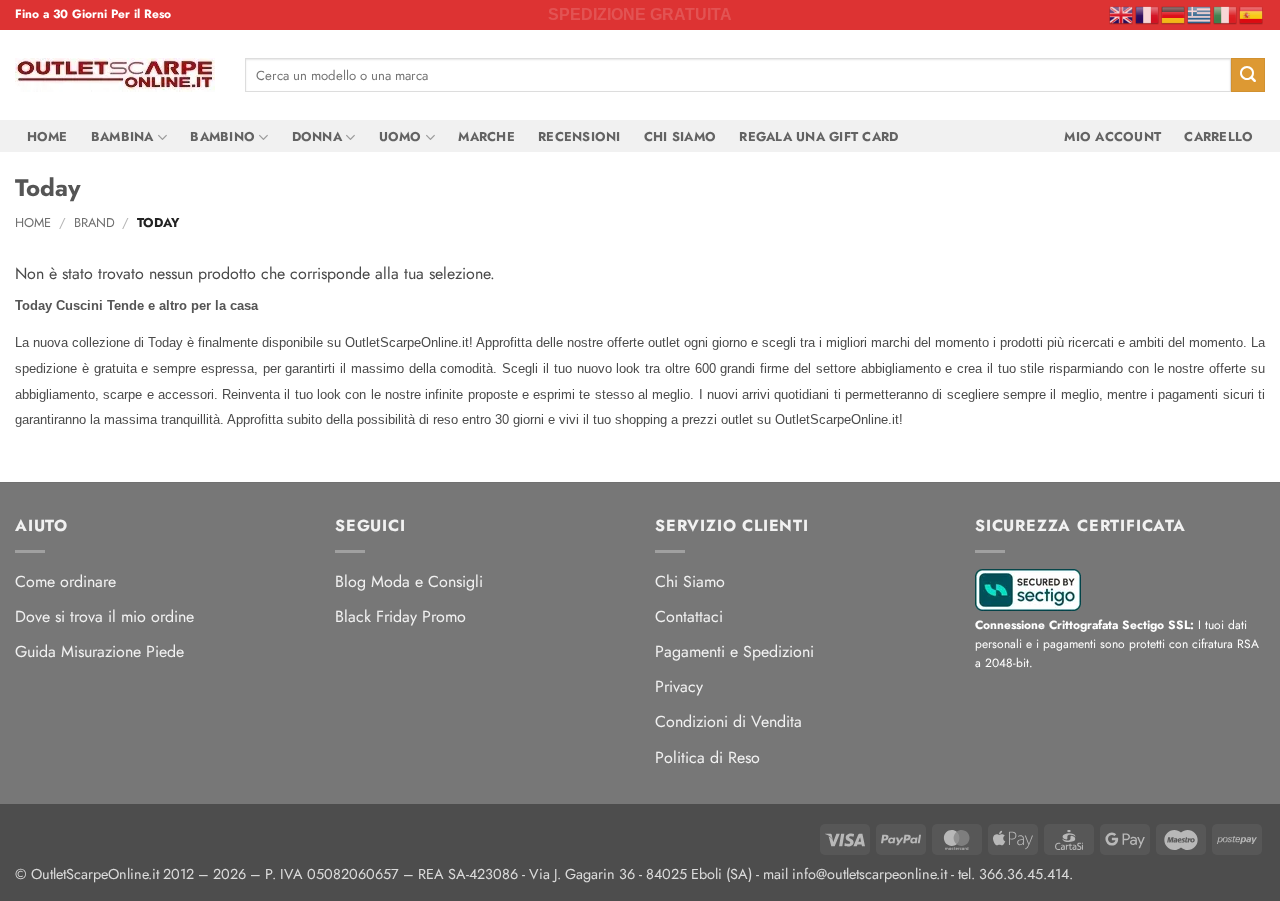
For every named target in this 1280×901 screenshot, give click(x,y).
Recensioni (579, 136)
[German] (1174, 14)
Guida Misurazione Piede (99, 651)
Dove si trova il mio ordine (104, 616)
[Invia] (1248, 75)
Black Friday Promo (400, 616)
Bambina (122, 136)
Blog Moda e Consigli (409, 581)
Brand (94, 222)
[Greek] (1200, 14)
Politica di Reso (707, 757)
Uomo (400, 136)
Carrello (1218, 136)
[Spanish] (1252, 14)
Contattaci (689, 616)
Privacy (679, 686)
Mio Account (1112, 136)
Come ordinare (65, 581)
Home (47, 136)
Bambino (222, 136)
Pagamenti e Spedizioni (734, 651)
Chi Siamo (680, 136)
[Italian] (1226, 14)
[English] (1122, 14)
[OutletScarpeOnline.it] (115, 75)
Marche (486, 136)
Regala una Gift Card (818, 136)
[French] (1148, 14)
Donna (317, 136)
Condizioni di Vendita (728, 721)
